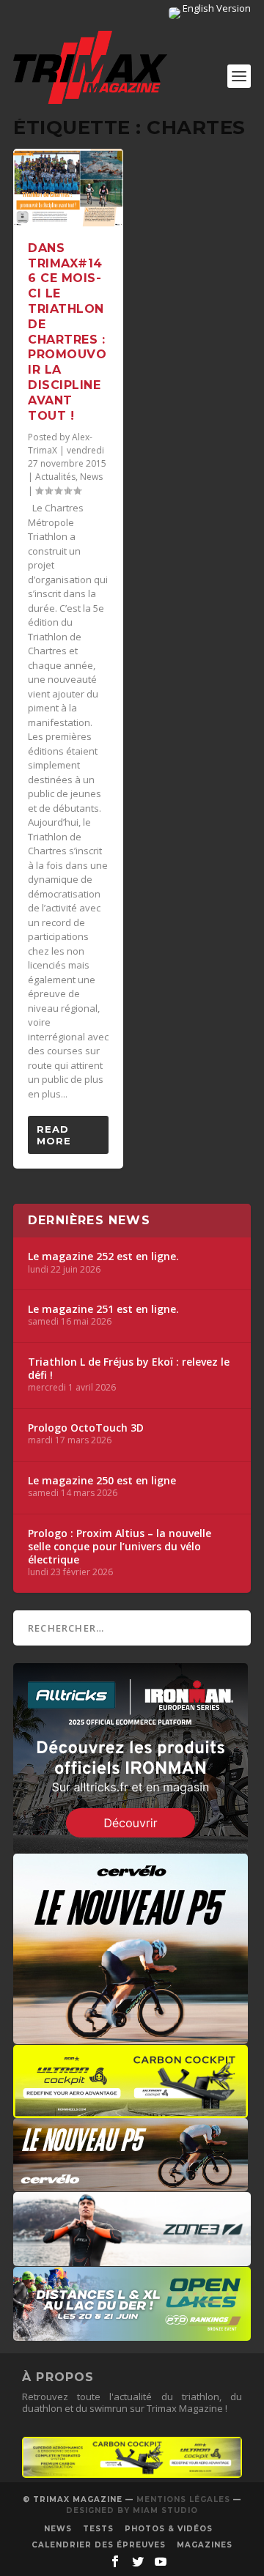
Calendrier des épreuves (99, 2545)
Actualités (55, 477)
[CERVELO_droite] (131, 2184)
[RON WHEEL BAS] (132, 2474)
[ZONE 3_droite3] (132, 2259)
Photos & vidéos (169, 2529)
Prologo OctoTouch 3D (86, 1428)
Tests (98, 2529)
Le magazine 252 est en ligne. (103, 1256)
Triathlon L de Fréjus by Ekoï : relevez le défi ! (129, 1369)
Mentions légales (183, 2499)
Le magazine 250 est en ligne (102, 1481)
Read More (54, 1135)
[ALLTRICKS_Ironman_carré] (131, 1846)
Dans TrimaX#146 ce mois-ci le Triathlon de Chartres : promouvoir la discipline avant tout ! (67, 332)
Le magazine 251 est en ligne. (103, 1309)
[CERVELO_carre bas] (131, 2037)
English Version (216, 8)
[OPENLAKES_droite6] (132, 2333)
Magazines (205, 2545)
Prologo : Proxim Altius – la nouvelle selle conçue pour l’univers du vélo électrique (120, 1547)
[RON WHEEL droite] (131, 2111)
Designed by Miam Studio (132, 2510)
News (91, 477)
